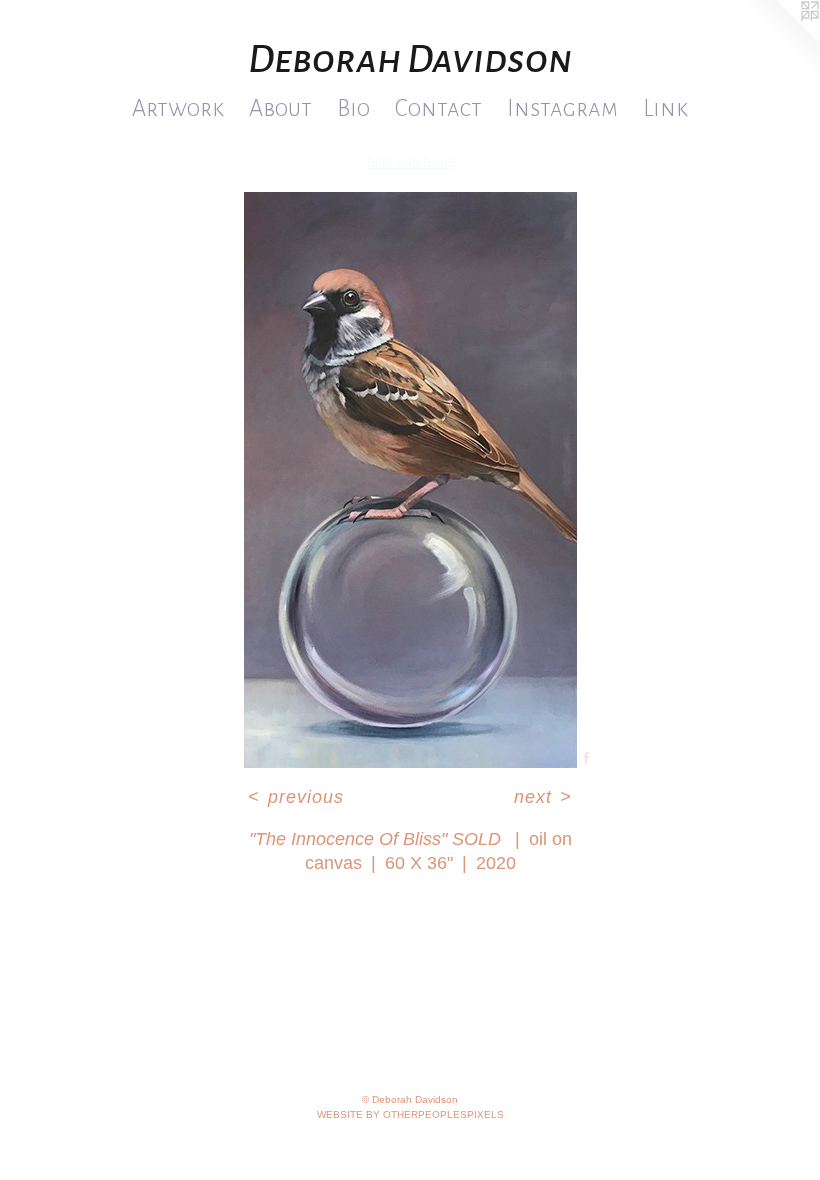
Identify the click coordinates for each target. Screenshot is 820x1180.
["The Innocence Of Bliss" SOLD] (410, 480)
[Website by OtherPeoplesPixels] (780, 40)
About (280, 108)
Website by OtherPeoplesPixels (410, 1114)
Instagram (562, 108)
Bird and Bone (410, 162)
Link (665, 108)
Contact (438, 108)
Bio (353, 108)
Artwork (178, 108)
